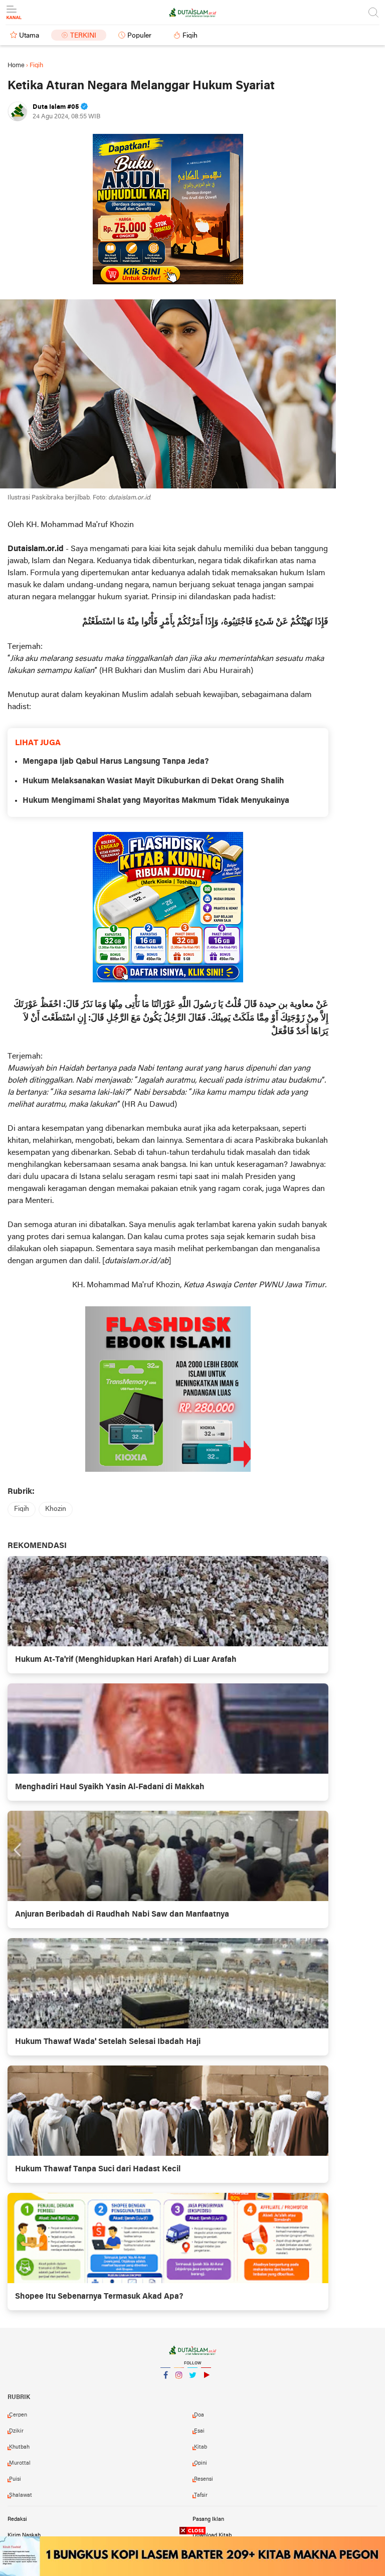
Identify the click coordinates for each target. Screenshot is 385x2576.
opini (201, 2463)
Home (16, 65)
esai (199, 2431)
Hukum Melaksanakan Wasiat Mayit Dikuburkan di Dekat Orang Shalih (153, 781)
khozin (56, 1509)
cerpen (18, 2415)
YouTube (206, 2388)
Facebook (165, 2388)
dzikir (16, 2431)
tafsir (201, 2495)
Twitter (192, 2388)
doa (199, 2415)
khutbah (19, 2447)
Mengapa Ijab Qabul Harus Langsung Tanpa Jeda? (116, 762)
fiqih (22, 1509)
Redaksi (17, 2519)
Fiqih (190, 36)
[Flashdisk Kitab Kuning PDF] (168, 907)
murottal (20, 2463)
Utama (29, 36)
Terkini (83, 36)
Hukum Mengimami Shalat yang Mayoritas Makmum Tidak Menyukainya (156, 801)
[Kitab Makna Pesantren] (192, 2556)
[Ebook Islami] (168, 1389)
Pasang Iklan (208, 2519)
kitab (201, 2447)
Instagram (179, 2388)
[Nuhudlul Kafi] (168, 209)
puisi (15, 2479)
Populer (139, 36)
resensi (204, 2479)
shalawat (21, 2495)
